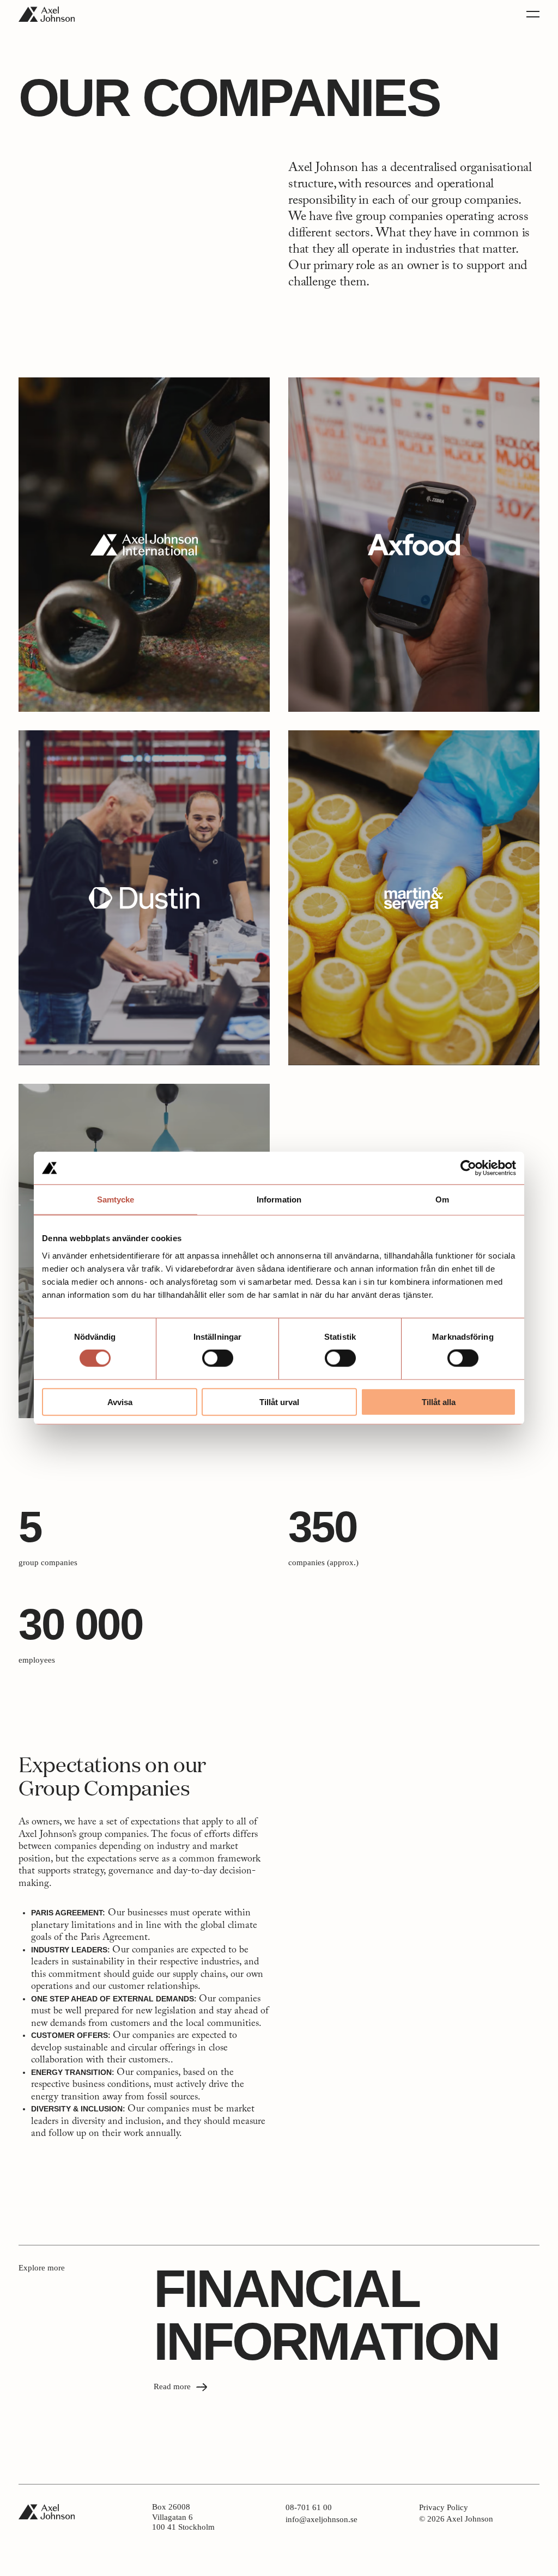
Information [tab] (279, 1200)
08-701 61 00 (312, 2508)
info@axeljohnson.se (322, 2520)
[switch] (218, 1358)
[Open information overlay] (144, 545)
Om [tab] (442, 1200)
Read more (173, 2386)
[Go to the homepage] (47, 14)
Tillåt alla (439, 1402)
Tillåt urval (279, 1402)
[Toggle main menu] (533, 14)
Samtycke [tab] (116, 1200)
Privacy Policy (444, 2508)
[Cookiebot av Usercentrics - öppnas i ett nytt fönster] (468, 1168)
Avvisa (120, 1402)
